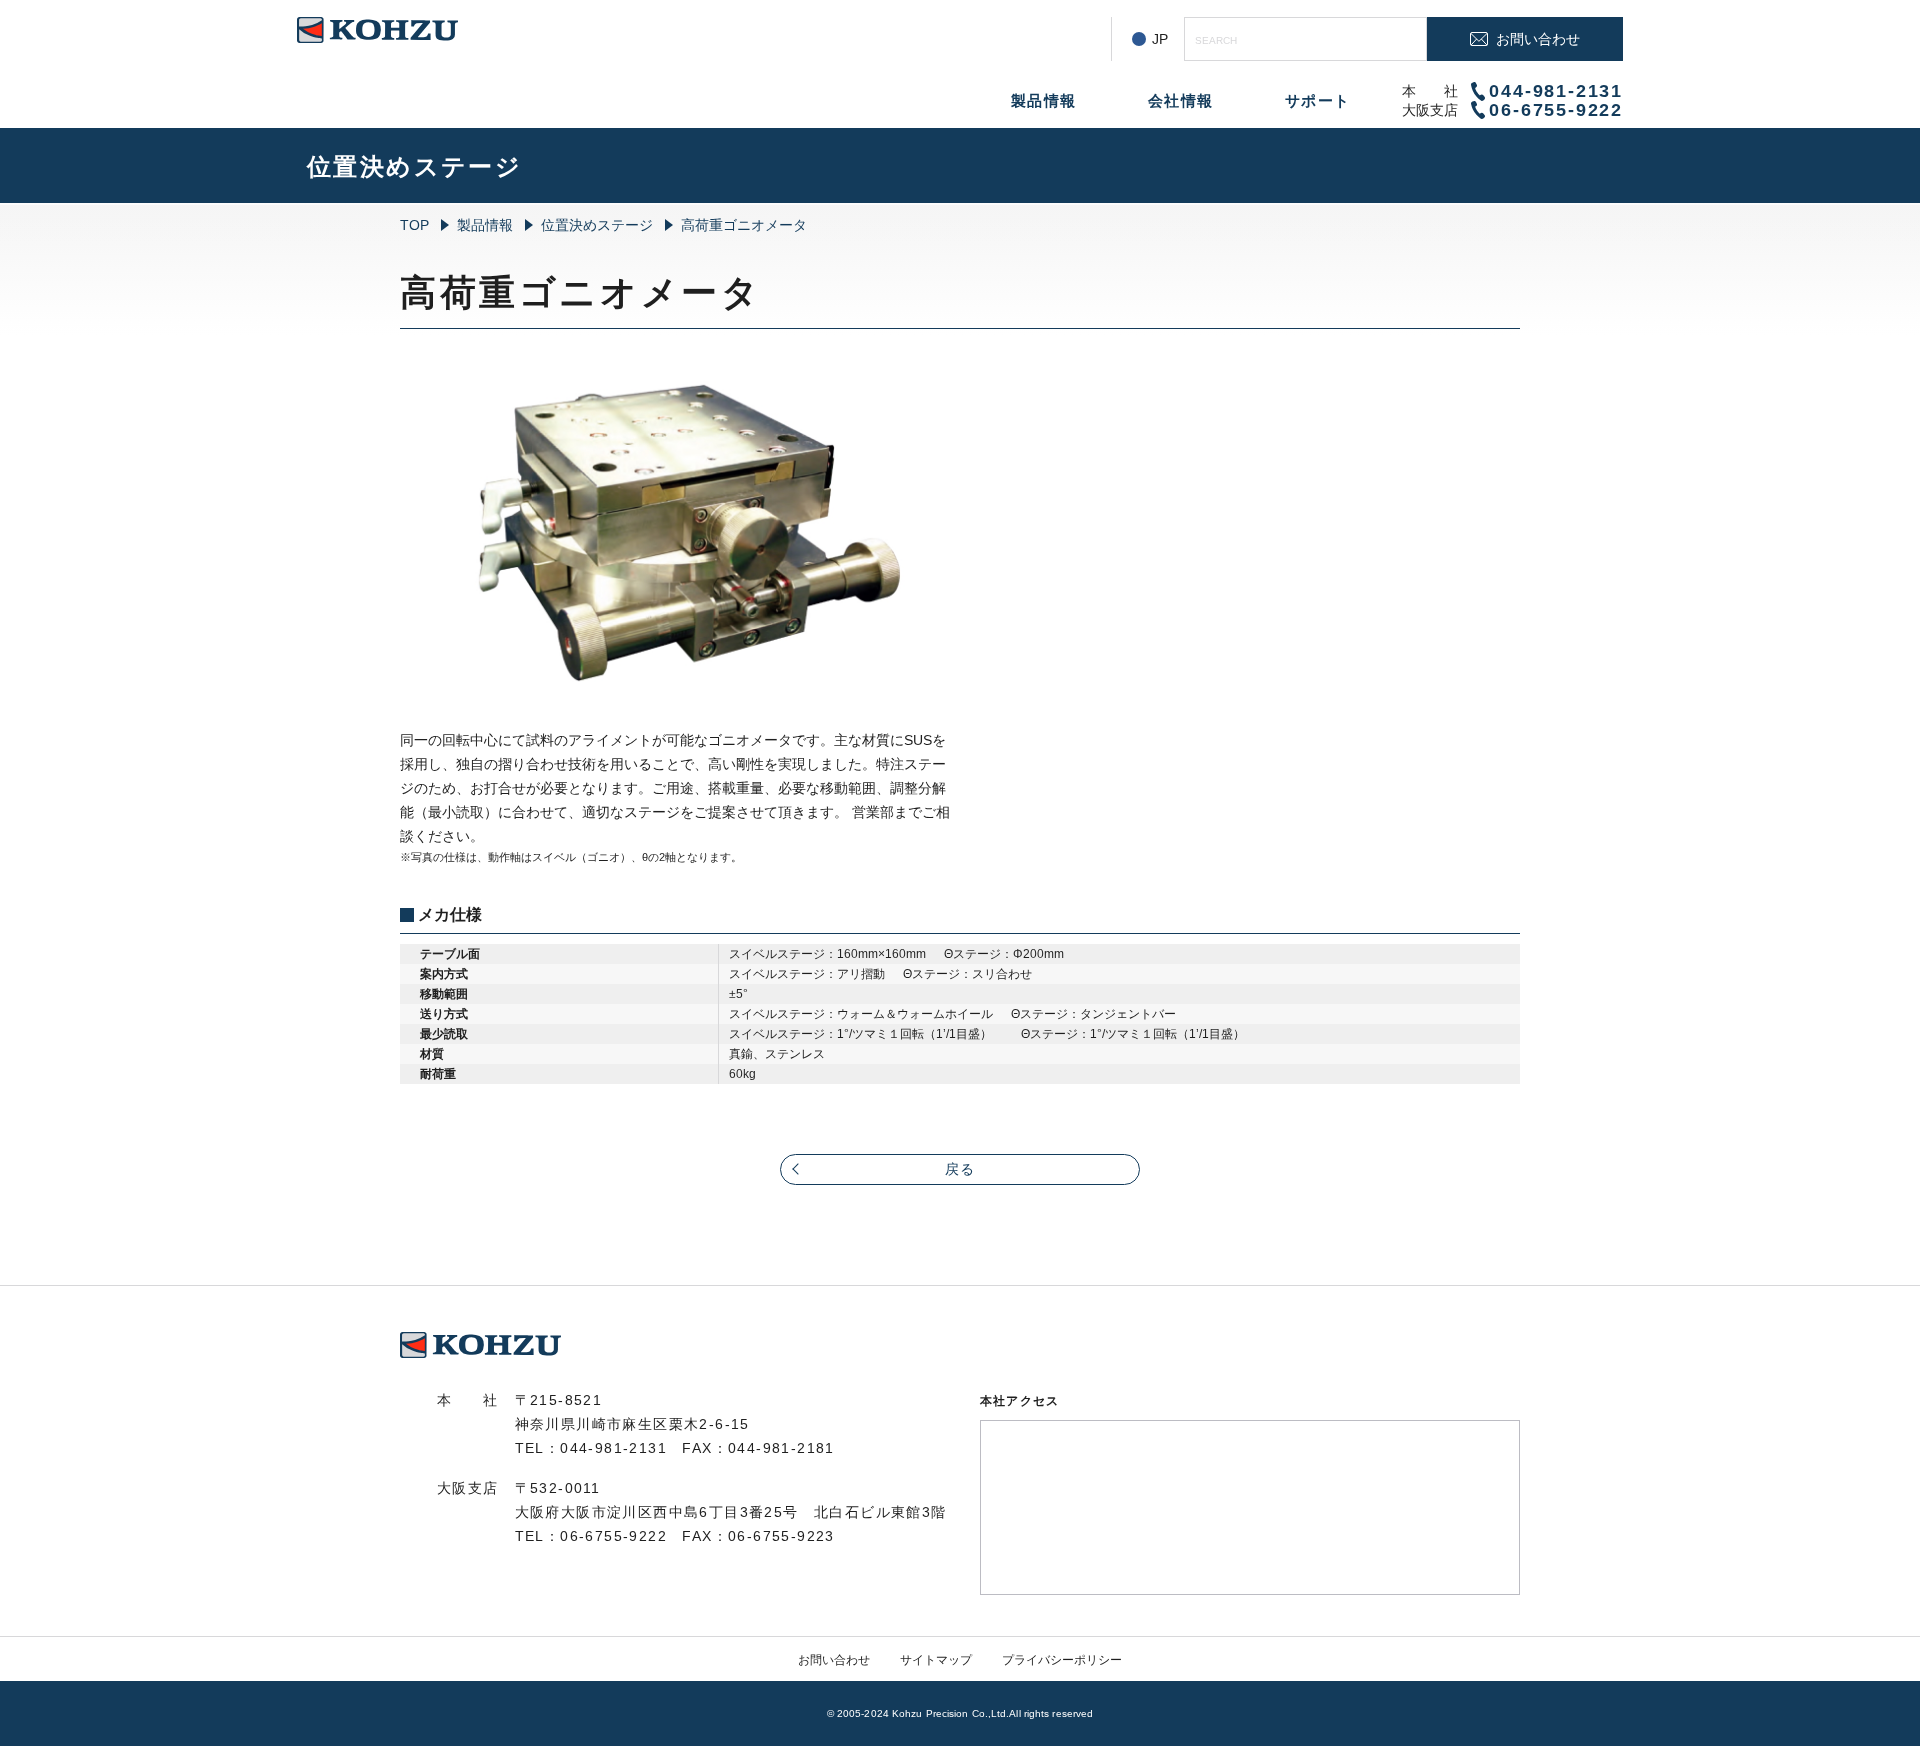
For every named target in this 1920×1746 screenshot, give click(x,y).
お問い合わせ (834, 1660)
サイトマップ (936, 1660)
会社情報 (1181, 100)
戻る (960, 1169)
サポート (1318, 100)
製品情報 (1044, 100)
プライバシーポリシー (1062, 1660)
